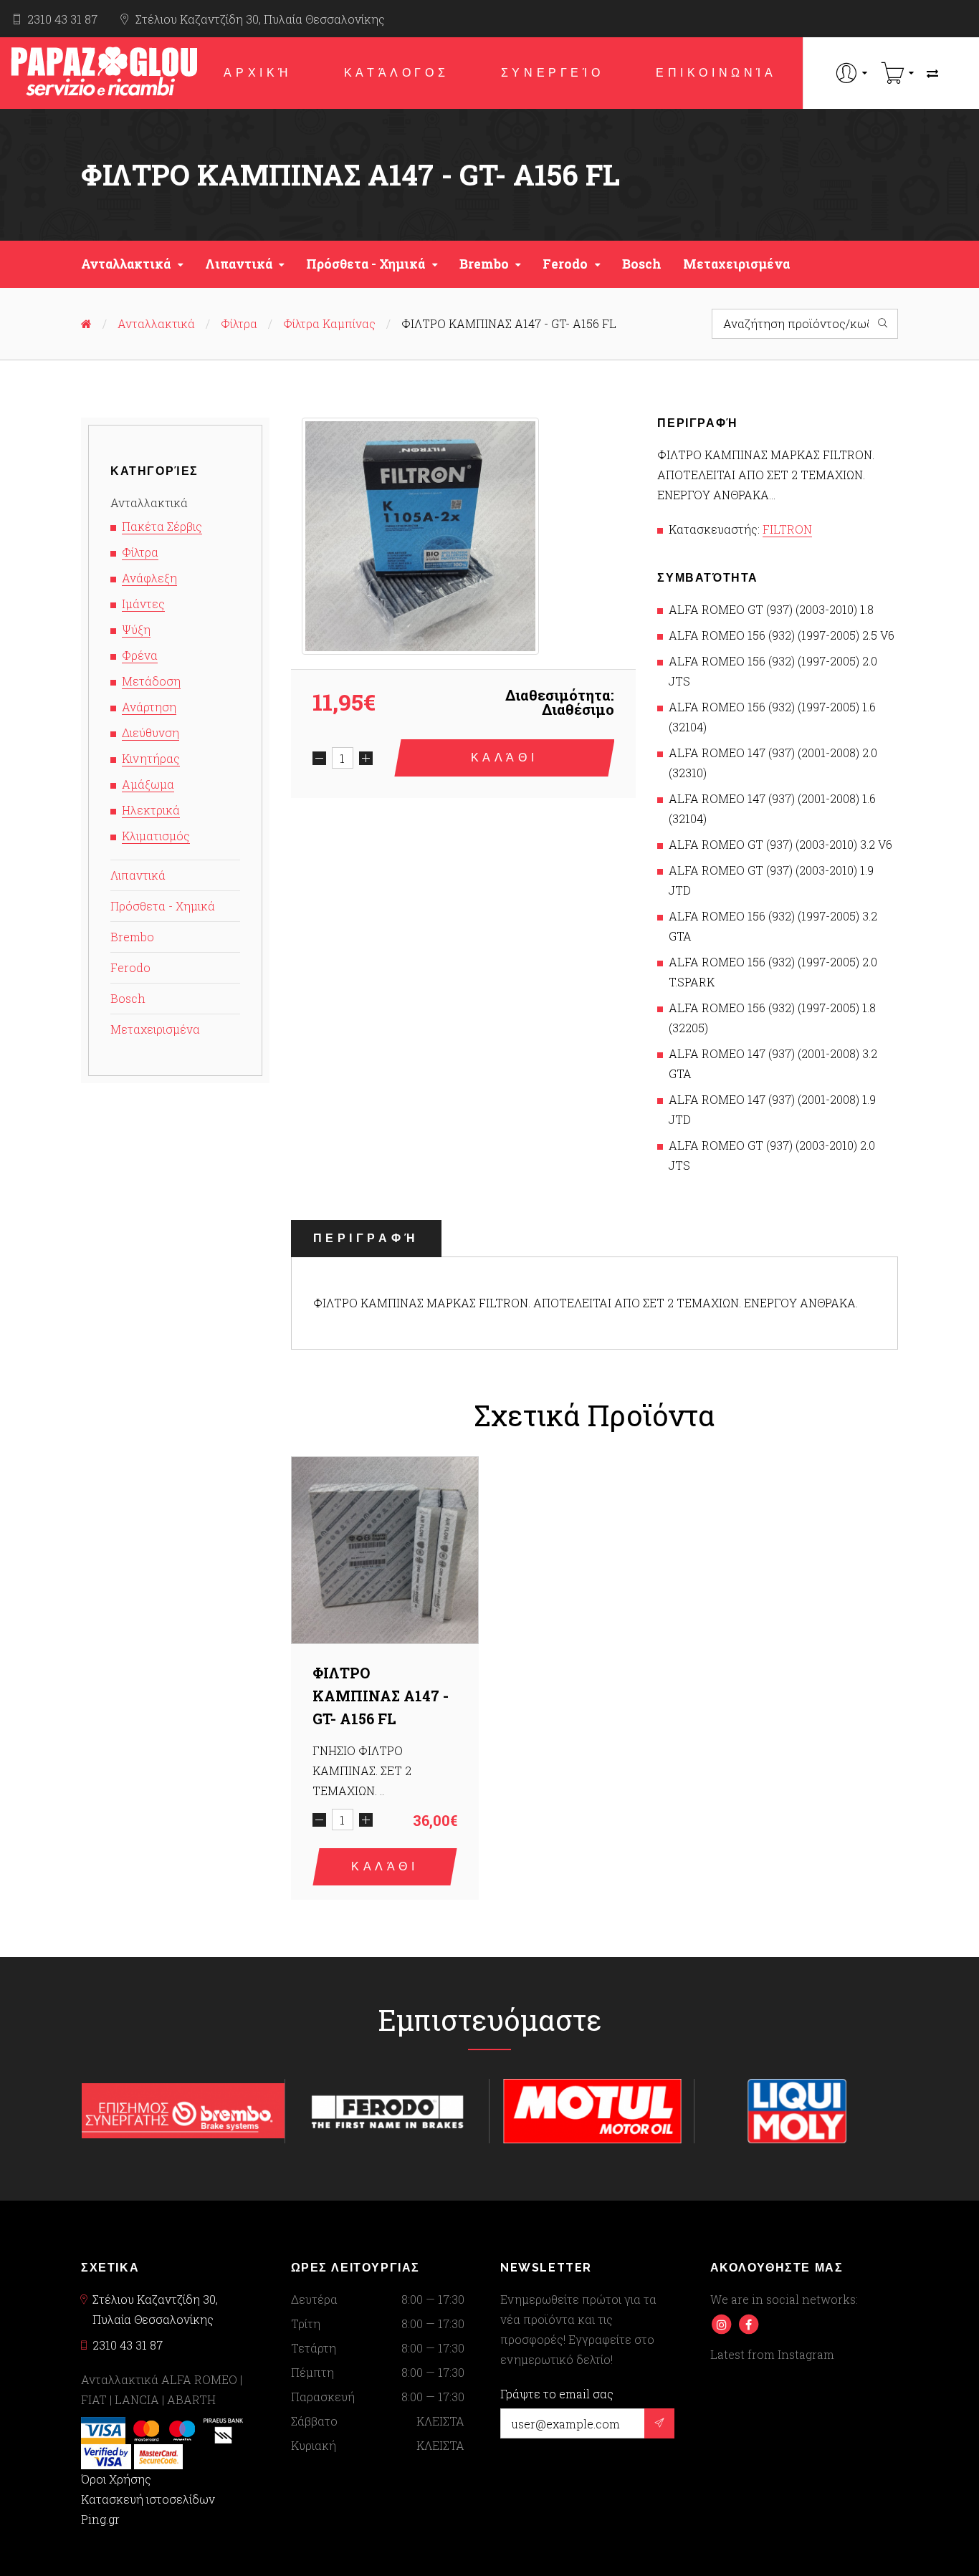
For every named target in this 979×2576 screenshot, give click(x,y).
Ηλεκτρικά (151, 810)
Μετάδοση (151, 681)
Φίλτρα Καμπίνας (329, 323)
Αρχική (258, 73)
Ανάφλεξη (149, 578)
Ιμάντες (143, 604)
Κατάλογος (396, 73)
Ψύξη (136, 629)
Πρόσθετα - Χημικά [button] (366, 264)
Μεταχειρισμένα (736, 264)
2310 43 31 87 (62, 19)
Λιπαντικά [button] (239, 264)
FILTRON (787, 529)
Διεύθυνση (151, 732)
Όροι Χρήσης (116, 2479)
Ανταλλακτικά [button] (126, 264)
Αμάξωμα (148, 784)
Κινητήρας (151, 758)
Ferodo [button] (565, 264)
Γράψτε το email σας (557, 2394)
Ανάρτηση (149, 707)
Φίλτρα (239, 323)
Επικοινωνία (716, 73)
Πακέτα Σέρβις (162, 526)
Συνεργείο (552, 73)
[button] (852, 73)
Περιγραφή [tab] (366, 1238)
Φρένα (140, 655)
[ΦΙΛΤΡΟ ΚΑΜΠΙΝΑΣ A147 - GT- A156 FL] (420, 536)
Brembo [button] (484, 264)
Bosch (642, 264)
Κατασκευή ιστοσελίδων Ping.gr (148, 2509)
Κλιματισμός (156, 836)
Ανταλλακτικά (156, 323)
